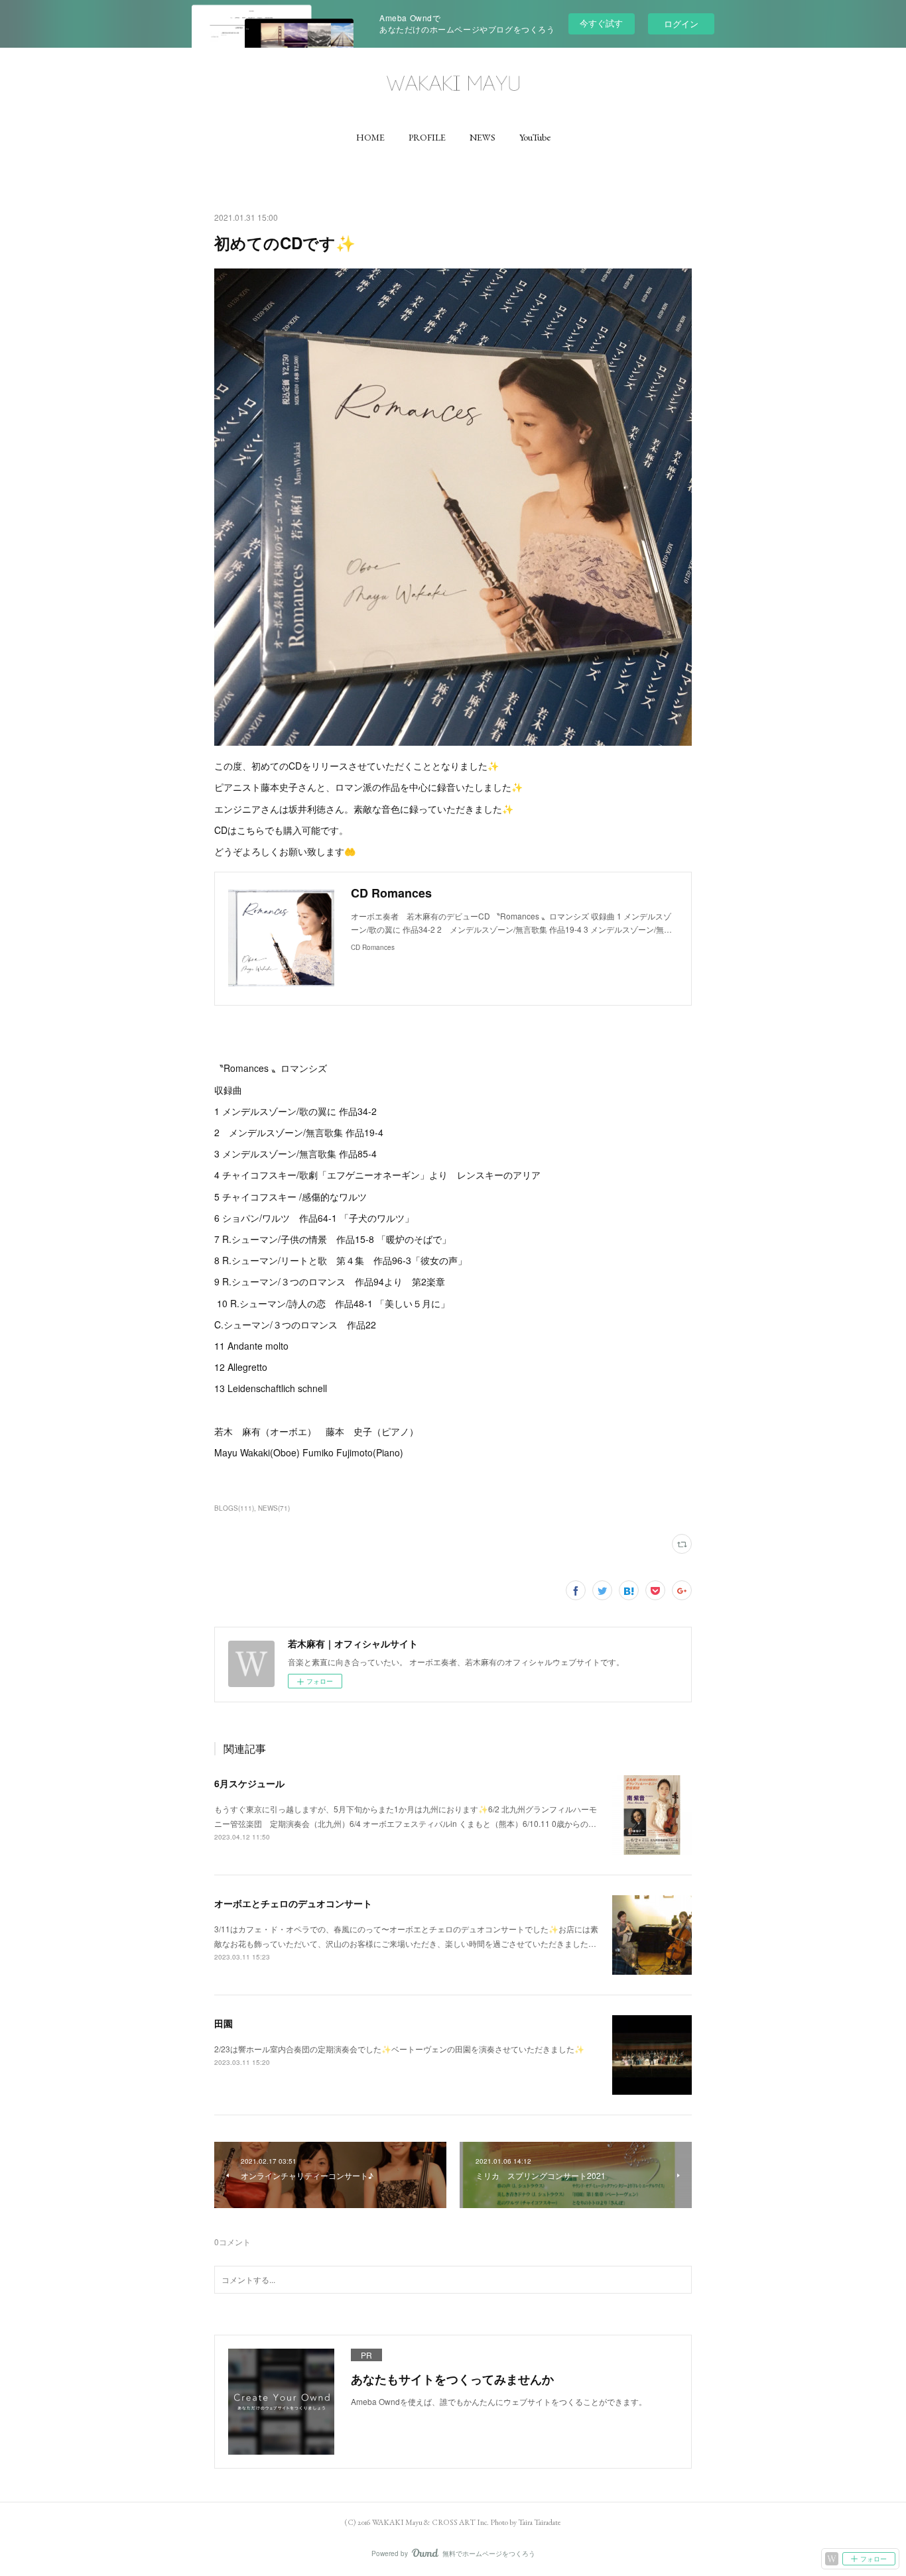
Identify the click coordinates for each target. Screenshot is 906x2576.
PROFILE (427, 137)
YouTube (535, 137)
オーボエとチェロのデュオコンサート (293, 1903)
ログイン (681, 24)
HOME (370, 137)
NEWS (483, 137)
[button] (370, 137)
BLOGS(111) (234, 1508)
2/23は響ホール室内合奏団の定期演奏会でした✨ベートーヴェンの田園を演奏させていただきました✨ (399, 2049)
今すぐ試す (601, 23)
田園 (224, 2023)
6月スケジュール (249, 1783)
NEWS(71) (274, 1508)
